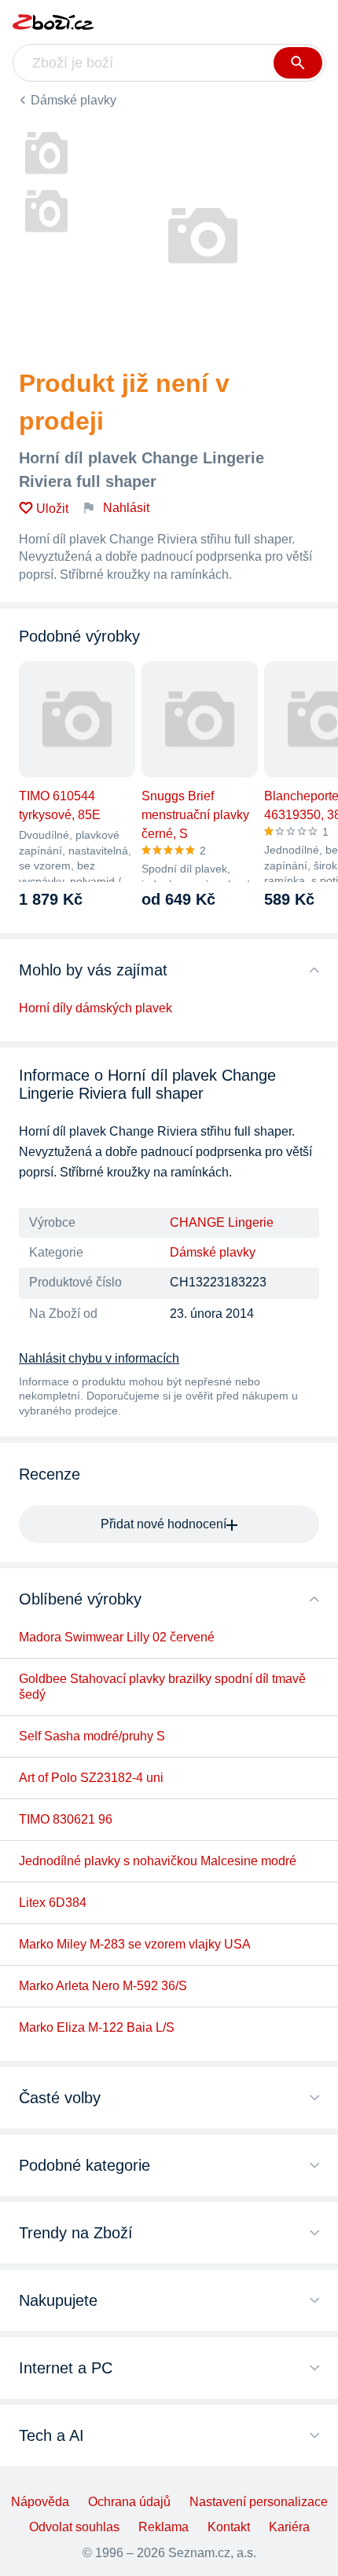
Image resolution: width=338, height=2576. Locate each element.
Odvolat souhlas (74, 2527)
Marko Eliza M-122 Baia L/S (97, 2027)
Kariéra (289, 2527)
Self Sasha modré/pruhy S (92, 1736)
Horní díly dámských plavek (96, 1008)
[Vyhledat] (298, 63)
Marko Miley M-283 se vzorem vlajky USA (135, 1944)
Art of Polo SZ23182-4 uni (91, 1778)
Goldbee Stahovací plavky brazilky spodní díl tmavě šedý (162, 1687)
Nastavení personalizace (259, 2502)
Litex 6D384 (53, 1903)
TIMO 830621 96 (66, 1819)
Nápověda (40, 2502)
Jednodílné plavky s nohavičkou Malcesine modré (158, 1861)
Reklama (163, 2527)
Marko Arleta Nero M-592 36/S (103, 1986)
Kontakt (229, 2527)
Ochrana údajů (129, 2502)
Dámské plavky (73, 100)
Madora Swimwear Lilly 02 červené (117, 1637)
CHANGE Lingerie (222, 1222)
